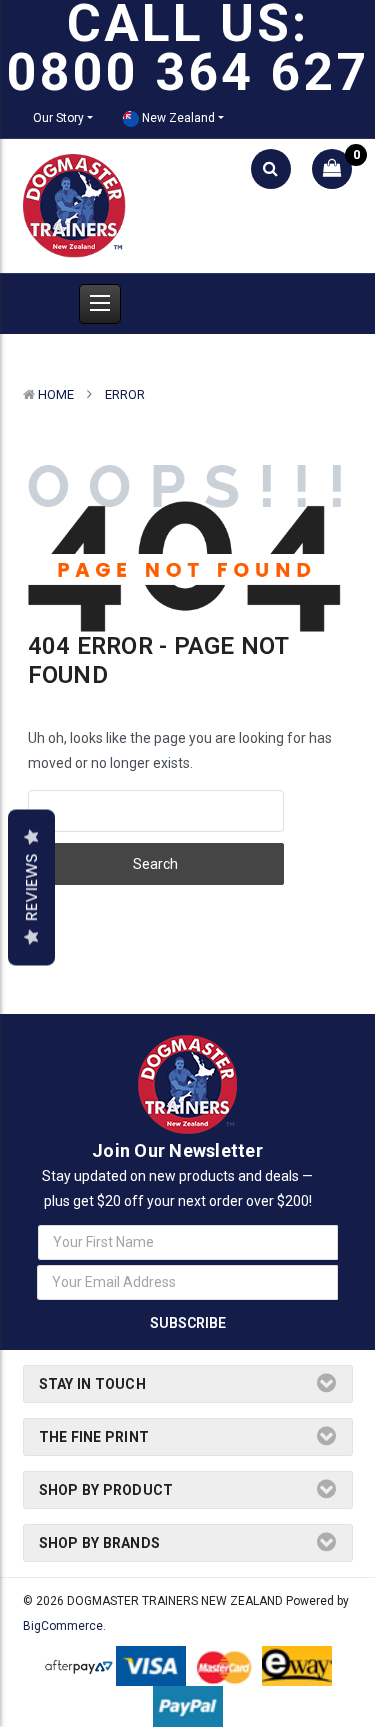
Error (125, 394)
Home (56, 394)
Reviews (31, 887)
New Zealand (177, 118)
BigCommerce (63, 1626)
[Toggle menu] (100, 304)
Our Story (58, 118)
